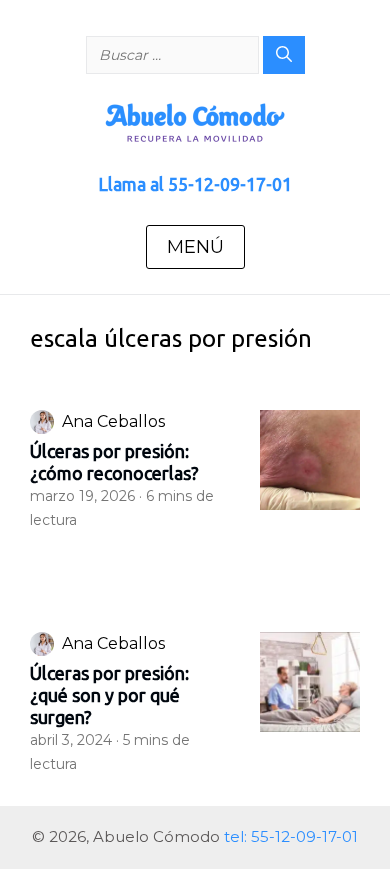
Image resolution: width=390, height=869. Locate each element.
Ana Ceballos (113, 421)
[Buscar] (284, 55)
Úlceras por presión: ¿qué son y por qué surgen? (109, 694)
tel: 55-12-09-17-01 (291, 836)
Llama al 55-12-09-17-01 (195, 184)
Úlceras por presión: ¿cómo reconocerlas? (114, 462)
